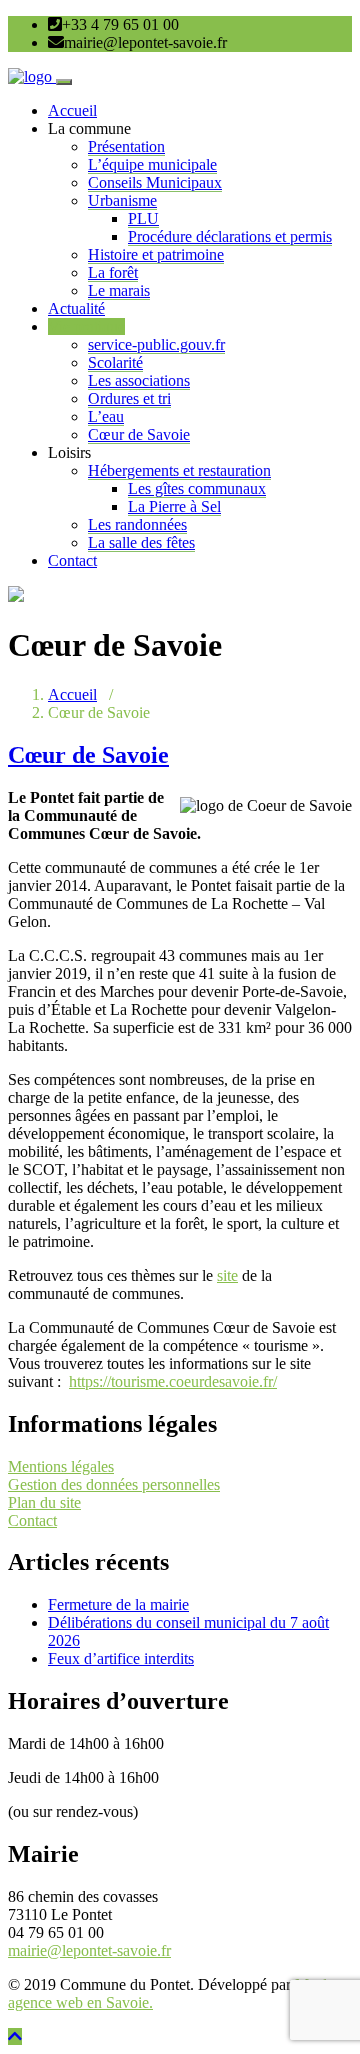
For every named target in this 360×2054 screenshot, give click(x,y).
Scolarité (115, 362)
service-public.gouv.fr (156, 344)
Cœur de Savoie (139, 434)
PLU (143, 218)
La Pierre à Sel (174, 506)
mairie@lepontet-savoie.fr (89, 1950)
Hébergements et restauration (179, 470)
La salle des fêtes (141, 542)
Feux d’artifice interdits (121, 1658)
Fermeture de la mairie (118, 1604)
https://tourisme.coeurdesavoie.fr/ (173, 1381)
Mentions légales (61, 1466)
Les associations (139, 380)
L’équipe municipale (152, 164)
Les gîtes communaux (197, 488)
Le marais (119, 290)
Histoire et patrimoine (156, 254)
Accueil (72, 110)
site (227, 1275)
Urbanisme (122, 200)
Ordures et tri (129, 398)
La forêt (113, 272)
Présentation (126, 146)
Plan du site (44, 1502)
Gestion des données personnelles (114, 1484)
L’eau (106, 416)
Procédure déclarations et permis (230, 236)
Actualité (76, 308)
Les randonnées (137, 524)
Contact (72, 560)
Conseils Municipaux (155, 182)
